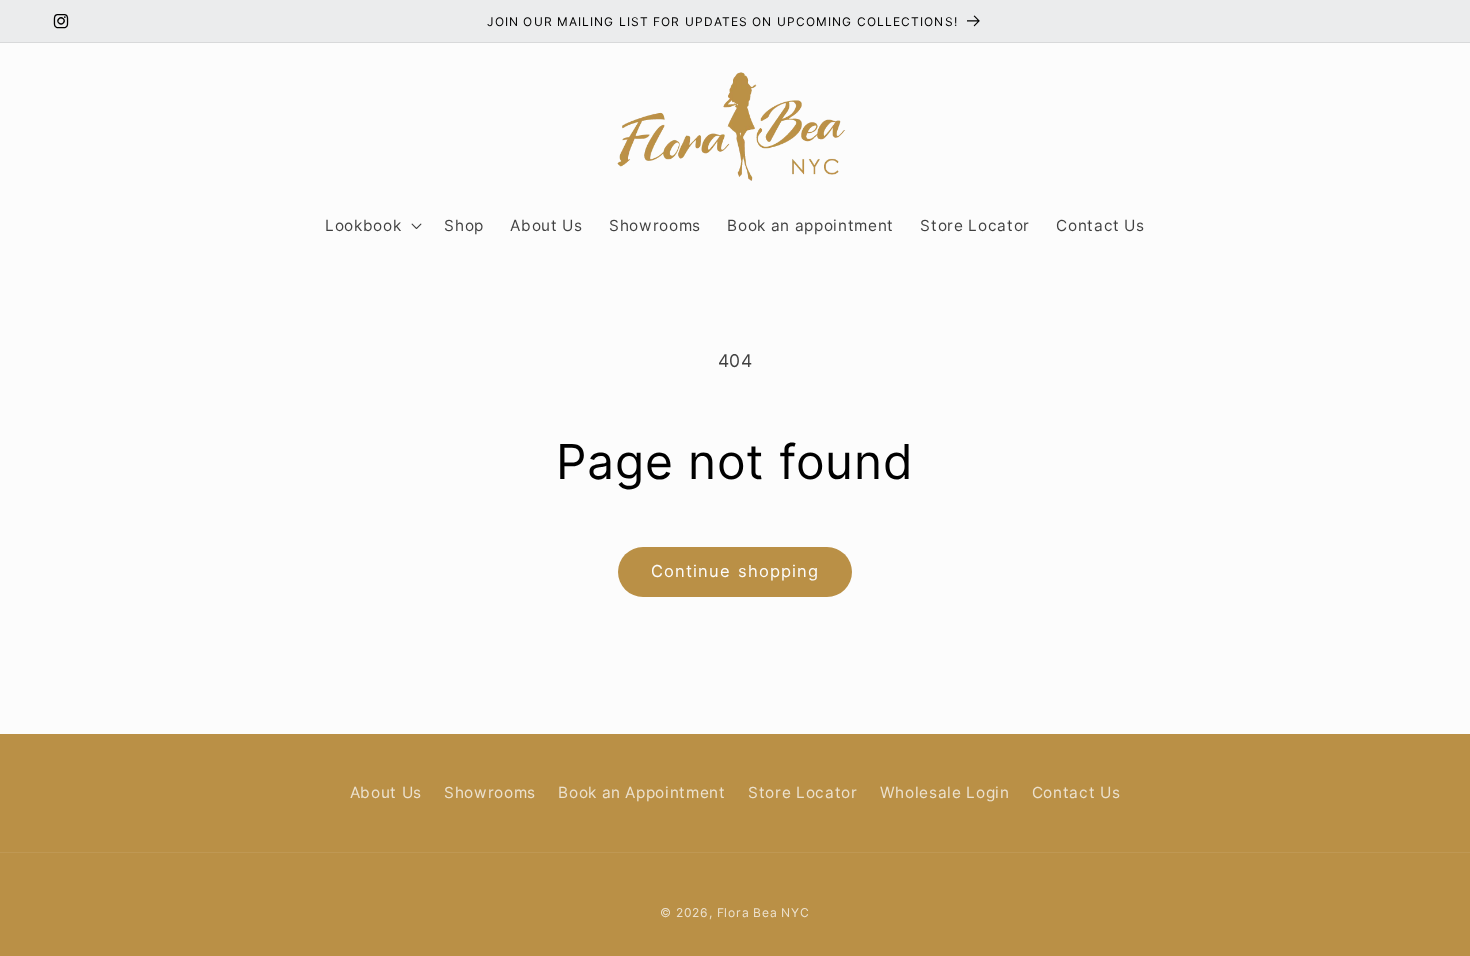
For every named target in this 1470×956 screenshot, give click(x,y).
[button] (371, 226)
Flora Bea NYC (763, 912)
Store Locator (803, 792)
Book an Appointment (642, 792)
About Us (386, 792)
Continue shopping (735, 571)
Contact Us (1076, 792)
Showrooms (490, 792)
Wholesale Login (945, 792)
